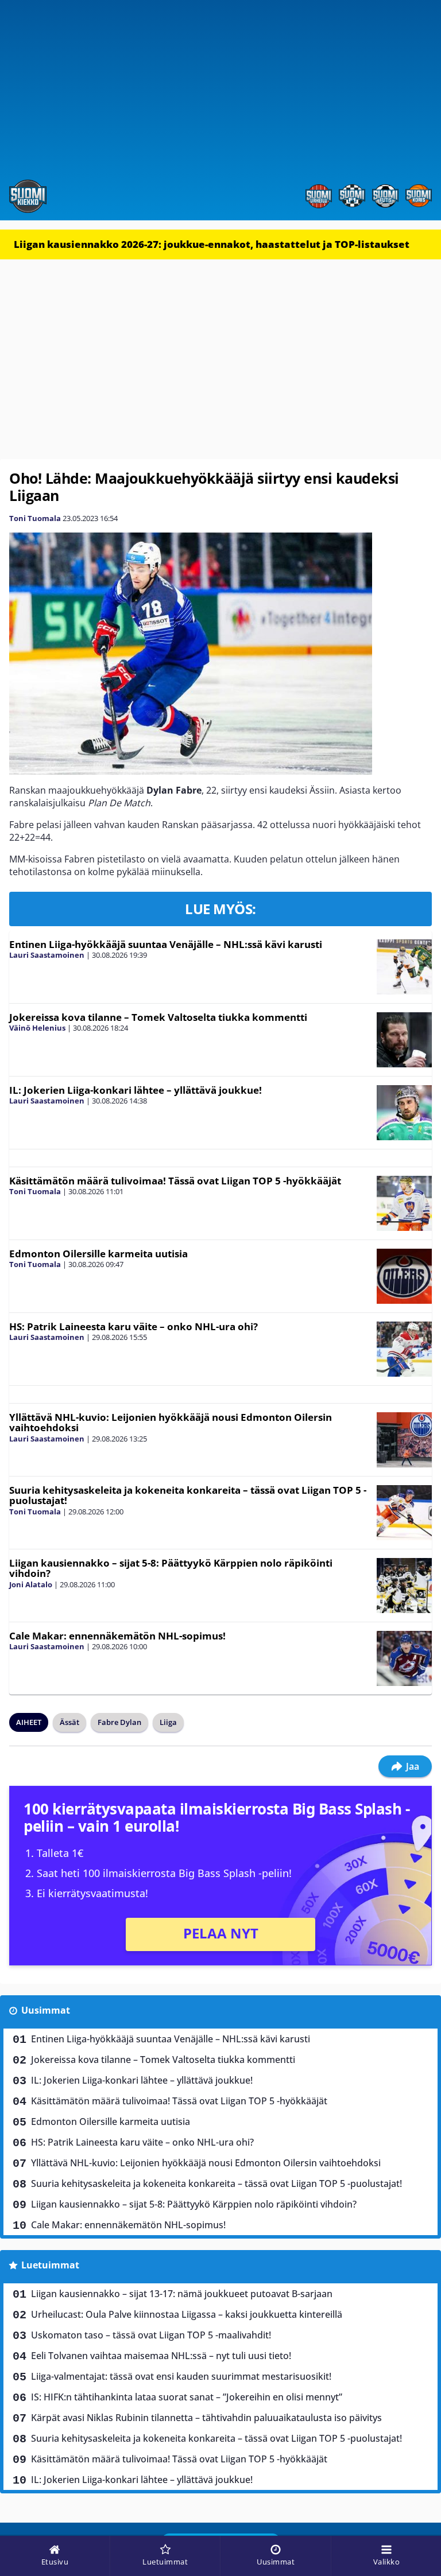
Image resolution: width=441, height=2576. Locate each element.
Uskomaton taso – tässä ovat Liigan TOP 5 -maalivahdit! (151, 2335)
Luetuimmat (50, 2265)
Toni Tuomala (35, 518)
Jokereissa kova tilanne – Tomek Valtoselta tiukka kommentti (158, 1017)
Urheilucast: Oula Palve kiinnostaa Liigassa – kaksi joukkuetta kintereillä (187, 2314)
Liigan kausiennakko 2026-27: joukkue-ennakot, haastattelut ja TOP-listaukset (212, 244)
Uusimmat (46, 2010)
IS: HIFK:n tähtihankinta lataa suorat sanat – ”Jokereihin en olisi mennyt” (187, 2397)
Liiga (168, 1722)
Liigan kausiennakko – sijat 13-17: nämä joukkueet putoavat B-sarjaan (182, 2294)
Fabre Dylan (119, 1722)
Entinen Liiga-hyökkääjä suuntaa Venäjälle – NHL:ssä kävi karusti (166, 944)
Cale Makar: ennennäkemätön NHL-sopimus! (117, 1636)
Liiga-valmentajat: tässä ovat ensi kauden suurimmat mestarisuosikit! (181, 2376)
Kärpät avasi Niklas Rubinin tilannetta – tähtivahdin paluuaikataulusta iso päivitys (206, 2418)
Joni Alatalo (31, 1584)
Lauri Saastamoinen (47, 955)
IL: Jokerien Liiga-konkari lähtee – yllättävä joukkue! (136, 1090)
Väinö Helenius (37, 1028)
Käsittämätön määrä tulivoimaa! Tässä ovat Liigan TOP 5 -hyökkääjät (175, 1181)
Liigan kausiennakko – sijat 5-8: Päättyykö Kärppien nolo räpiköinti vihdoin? (171, 1568)
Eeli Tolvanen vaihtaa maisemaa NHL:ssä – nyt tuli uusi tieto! (161, 2356)
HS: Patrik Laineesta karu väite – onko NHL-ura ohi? (134, 1326)
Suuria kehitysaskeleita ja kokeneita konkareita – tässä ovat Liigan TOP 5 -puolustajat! (188, 1495)
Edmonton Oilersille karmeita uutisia (98, 1254)
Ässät (69, 1722)
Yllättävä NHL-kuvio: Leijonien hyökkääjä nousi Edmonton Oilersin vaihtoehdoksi (171, 1423)
